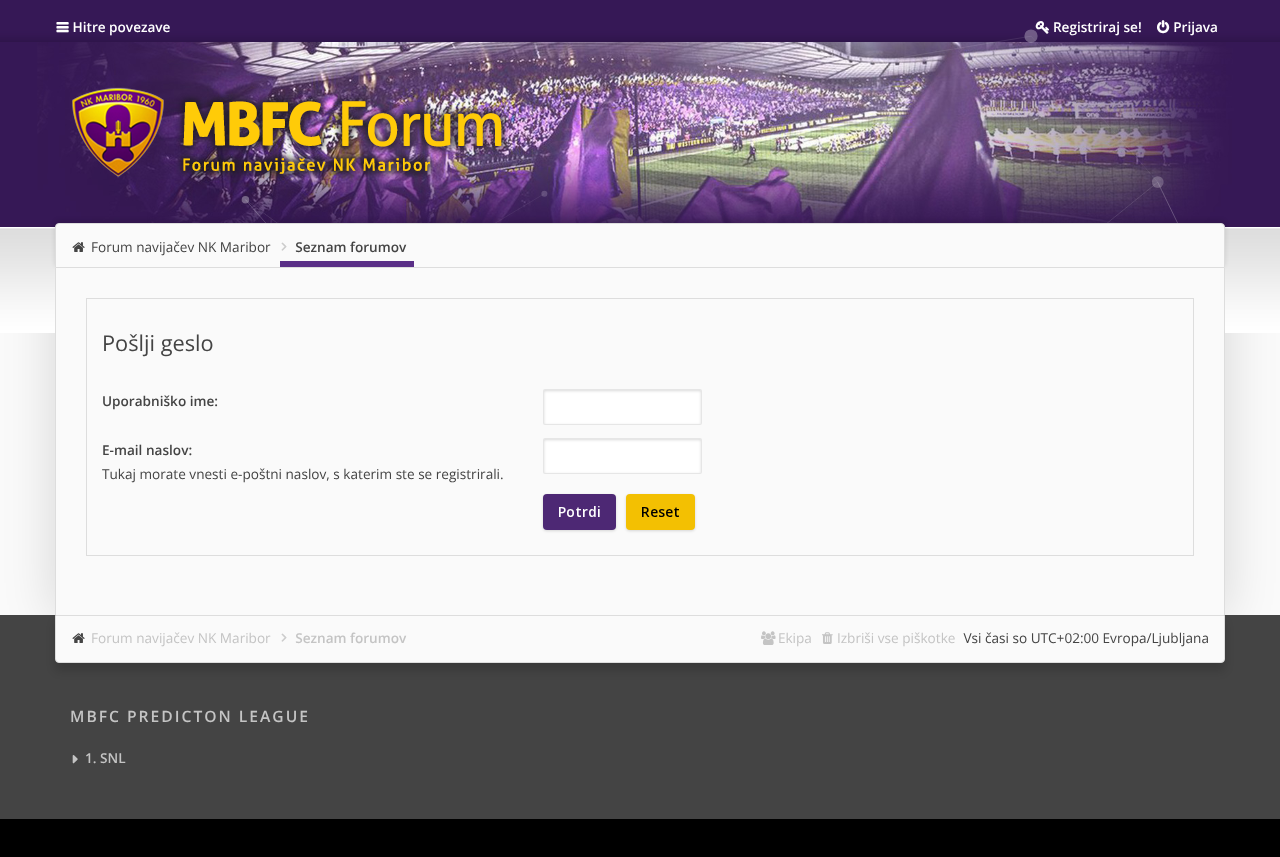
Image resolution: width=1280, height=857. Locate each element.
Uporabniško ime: (160, 400)
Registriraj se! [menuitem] (1097, 26)
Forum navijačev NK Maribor (181, 637)
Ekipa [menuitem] (795, 637)
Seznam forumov (350, 637)
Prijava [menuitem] (1195, 26)
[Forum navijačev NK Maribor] (295, 123)
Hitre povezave (122, 26)
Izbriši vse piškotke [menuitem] (896, 637)
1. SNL (105, 757)
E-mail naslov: (147, 449)
